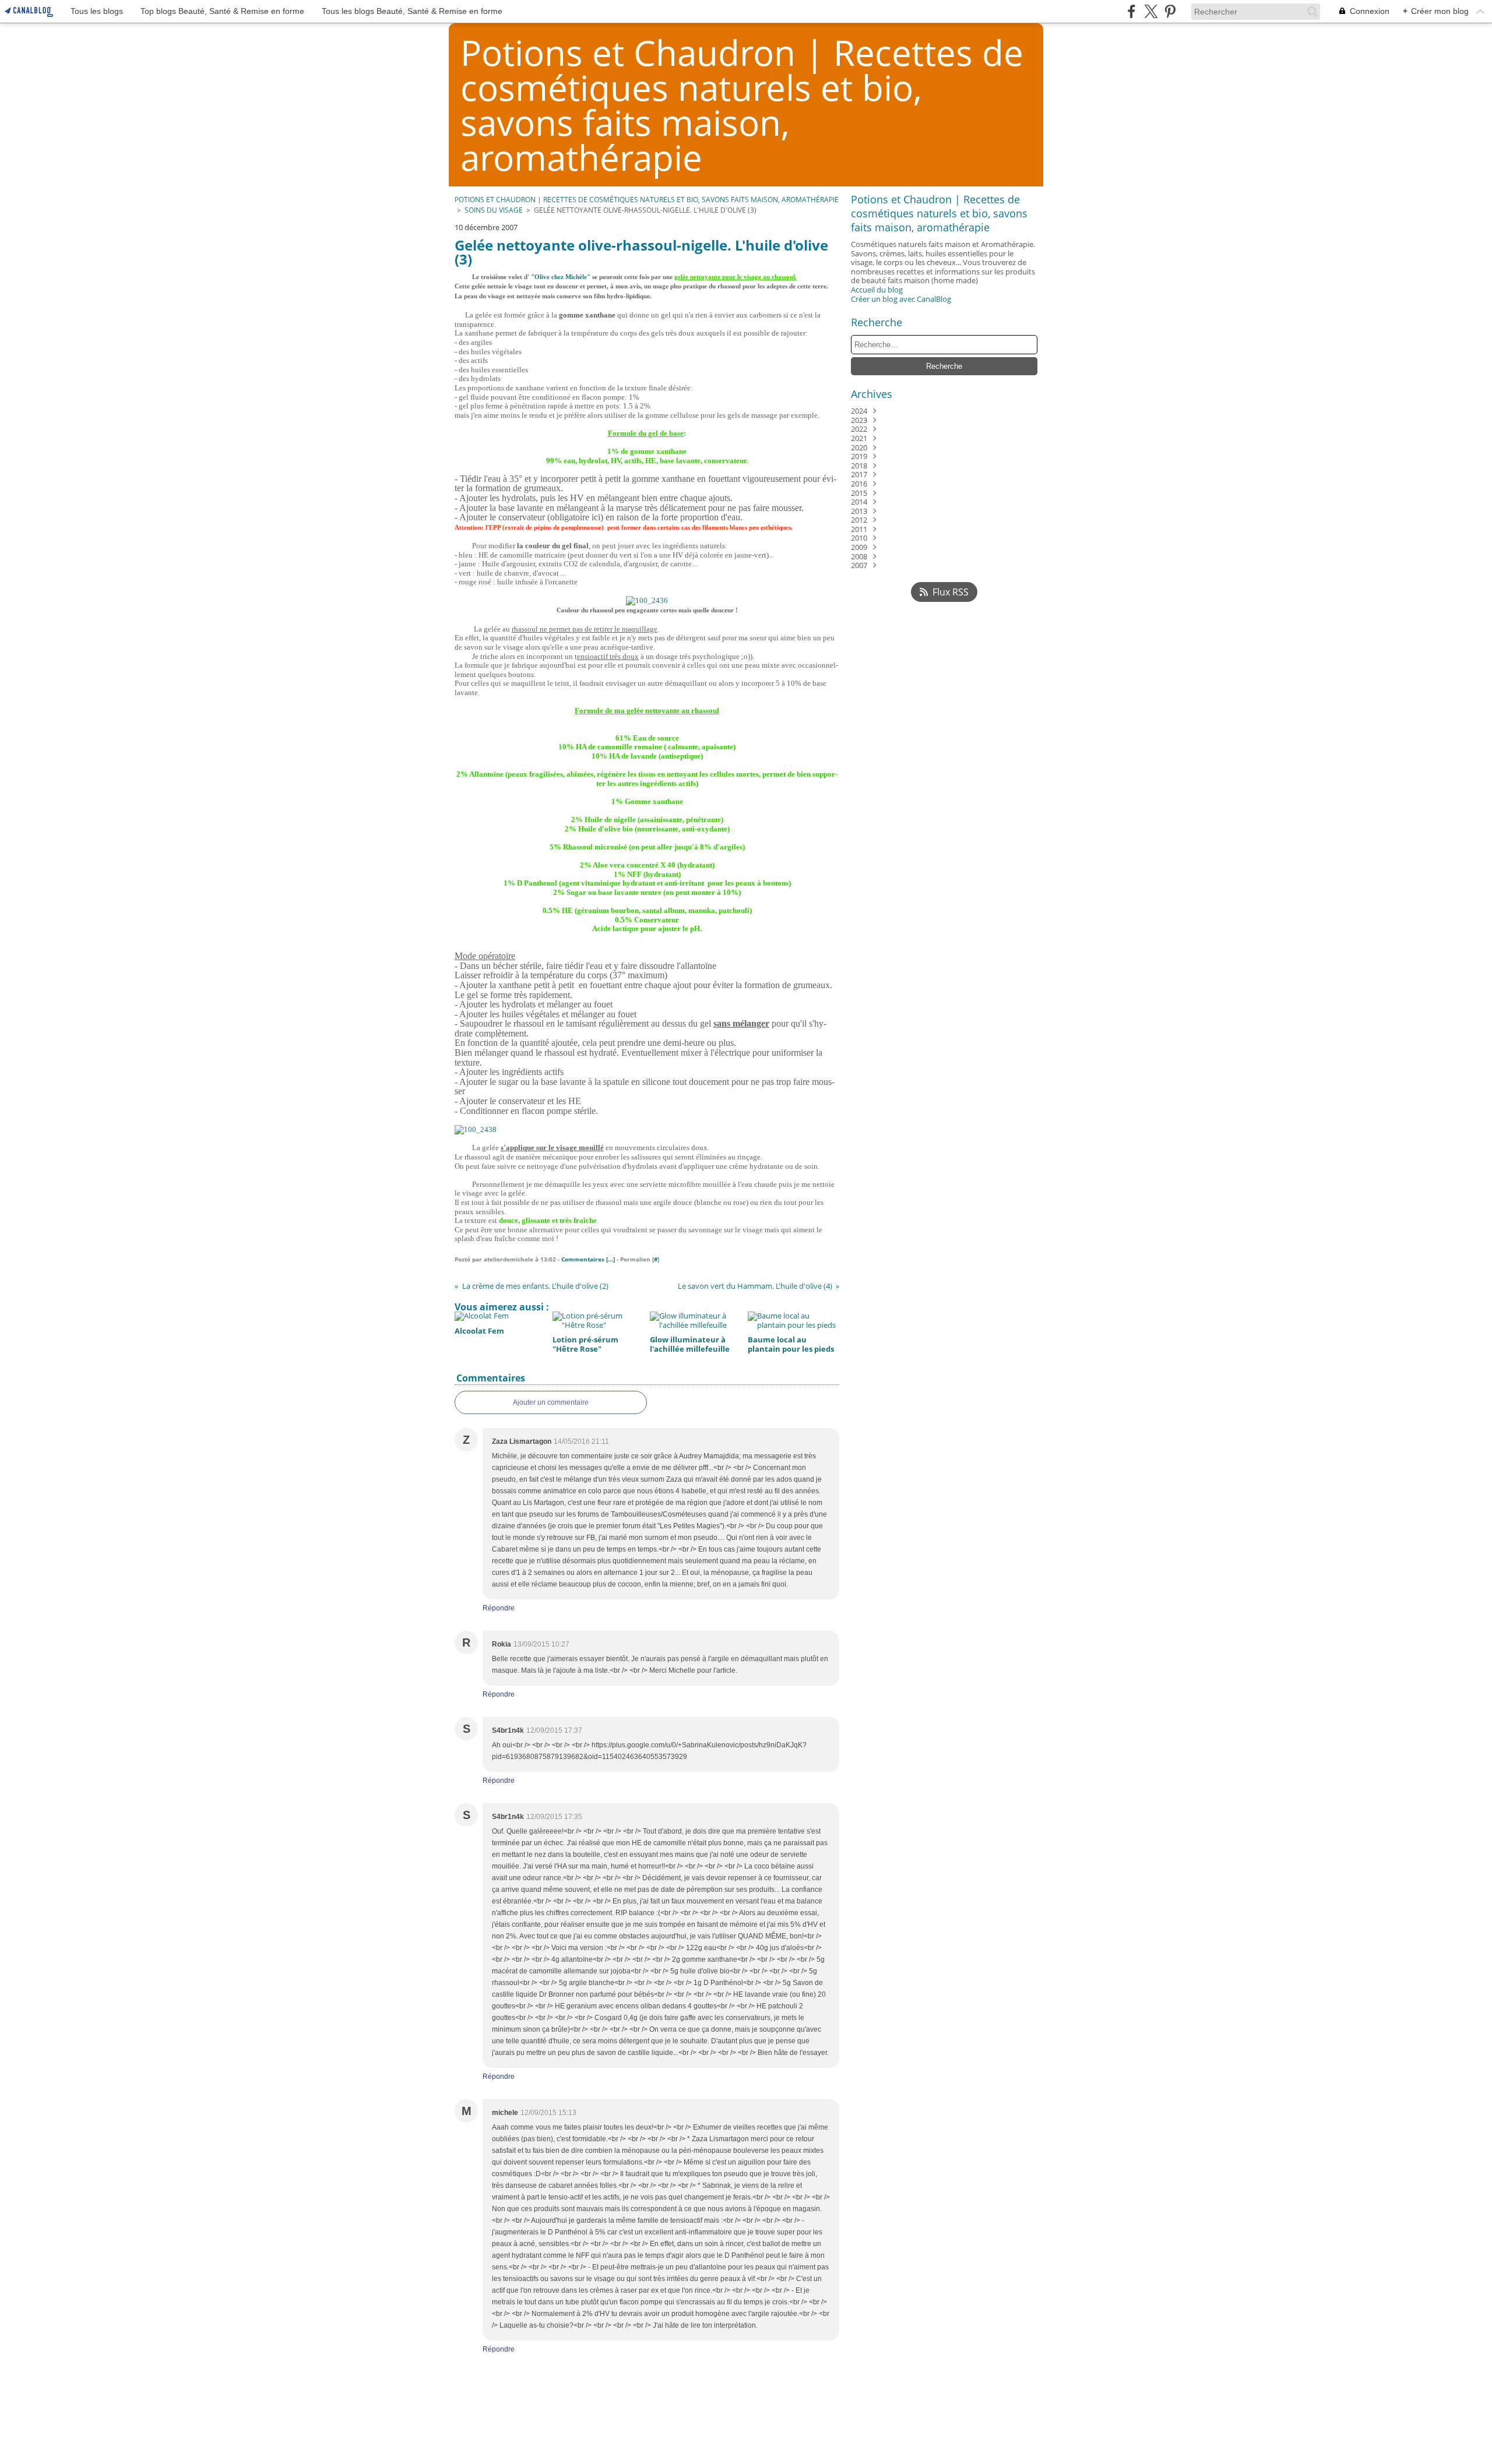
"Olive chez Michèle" (561, 277)
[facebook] (1132, 11)
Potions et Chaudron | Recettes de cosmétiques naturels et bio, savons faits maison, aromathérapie (647, 200)
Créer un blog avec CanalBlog (901, 299)
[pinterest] (1170, 11)
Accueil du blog (877, 290)
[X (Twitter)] (1151, 11)
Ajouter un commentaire (551, 1402)
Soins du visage (494, 210)
